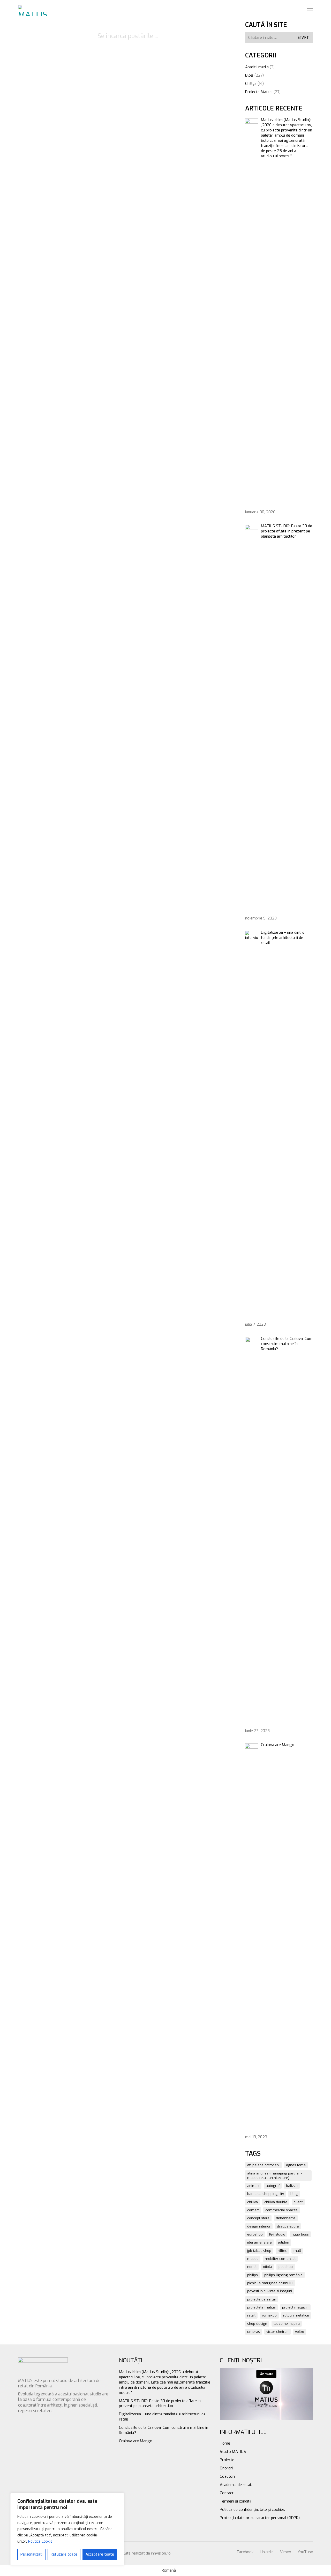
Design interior (259, 2226)
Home (225, 2443)
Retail (251, 2315)
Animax (253, 2186)
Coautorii (228, 2476)
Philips (253, 2275)
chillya (253, 2202)
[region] (67, 2529)
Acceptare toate (100, 2554)
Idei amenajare (259, 2242)
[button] (310, 11)
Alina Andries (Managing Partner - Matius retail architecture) (275, 2176)
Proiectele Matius (261, 2307)
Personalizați (31, 2554)
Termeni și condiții (235, 2501)
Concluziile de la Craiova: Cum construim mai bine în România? (164, 2430)
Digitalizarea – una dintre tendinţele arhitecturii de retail (162, 2417)
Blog (249, 75)
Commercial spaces (281, 2210)
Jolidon (284, 2242)
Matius (253, 2259)
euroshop (255, 2234)
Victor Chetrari (277, 2332)
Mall (297, 2251)
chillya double (276, 2202)
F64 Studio (277, 2234)
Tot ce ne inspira (287, 2324)
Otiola (268, 2267)
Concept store (258, 2218)
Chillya (251, 84)
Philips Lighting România (283, 2275)
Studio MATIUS (233, 2452)
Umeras (254, 2332)
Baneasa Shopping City (266, 2194)
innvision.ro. (161, 2553)
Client (298, 2202)
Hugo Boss (300, 2234)
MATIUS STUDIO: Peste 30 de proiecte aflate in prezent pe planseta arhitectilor (160, 2403)
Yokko (300, 2332)
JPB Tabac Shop (259, 2251)
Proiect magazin (295, 2307)
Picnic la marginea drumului (270, 2283)
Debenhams (286, 2218)
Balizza (292, 2186)
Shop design (257, 2324)
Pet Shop (286, 2267)
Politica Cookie (40, 2541)
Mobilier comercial (280, 2259)
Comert (253, 2210)
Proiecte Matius (259, 92)
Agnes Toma (296, 2165)
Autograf (273, 2186)
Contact (227, 2493)
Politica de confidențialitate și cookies (252, 2510)
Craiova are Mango (136, 2441)
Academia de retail (236, 2485)
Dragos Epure (288, 2226)
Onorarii (227, 2468)
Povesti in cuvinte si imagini (270, 2291)
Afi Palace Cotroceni (263, 2165)
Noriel (252, 2267)
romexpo (269, 2315)
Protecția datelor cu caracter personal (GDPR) (260, 2518)
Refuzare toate (64, 2554)
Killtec (282, 2251)
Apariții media (257, 67)
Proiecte (227, 2460)
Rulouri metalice (296, 2315)
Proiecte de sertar (262, 2299)
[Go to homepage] (34, 11)
